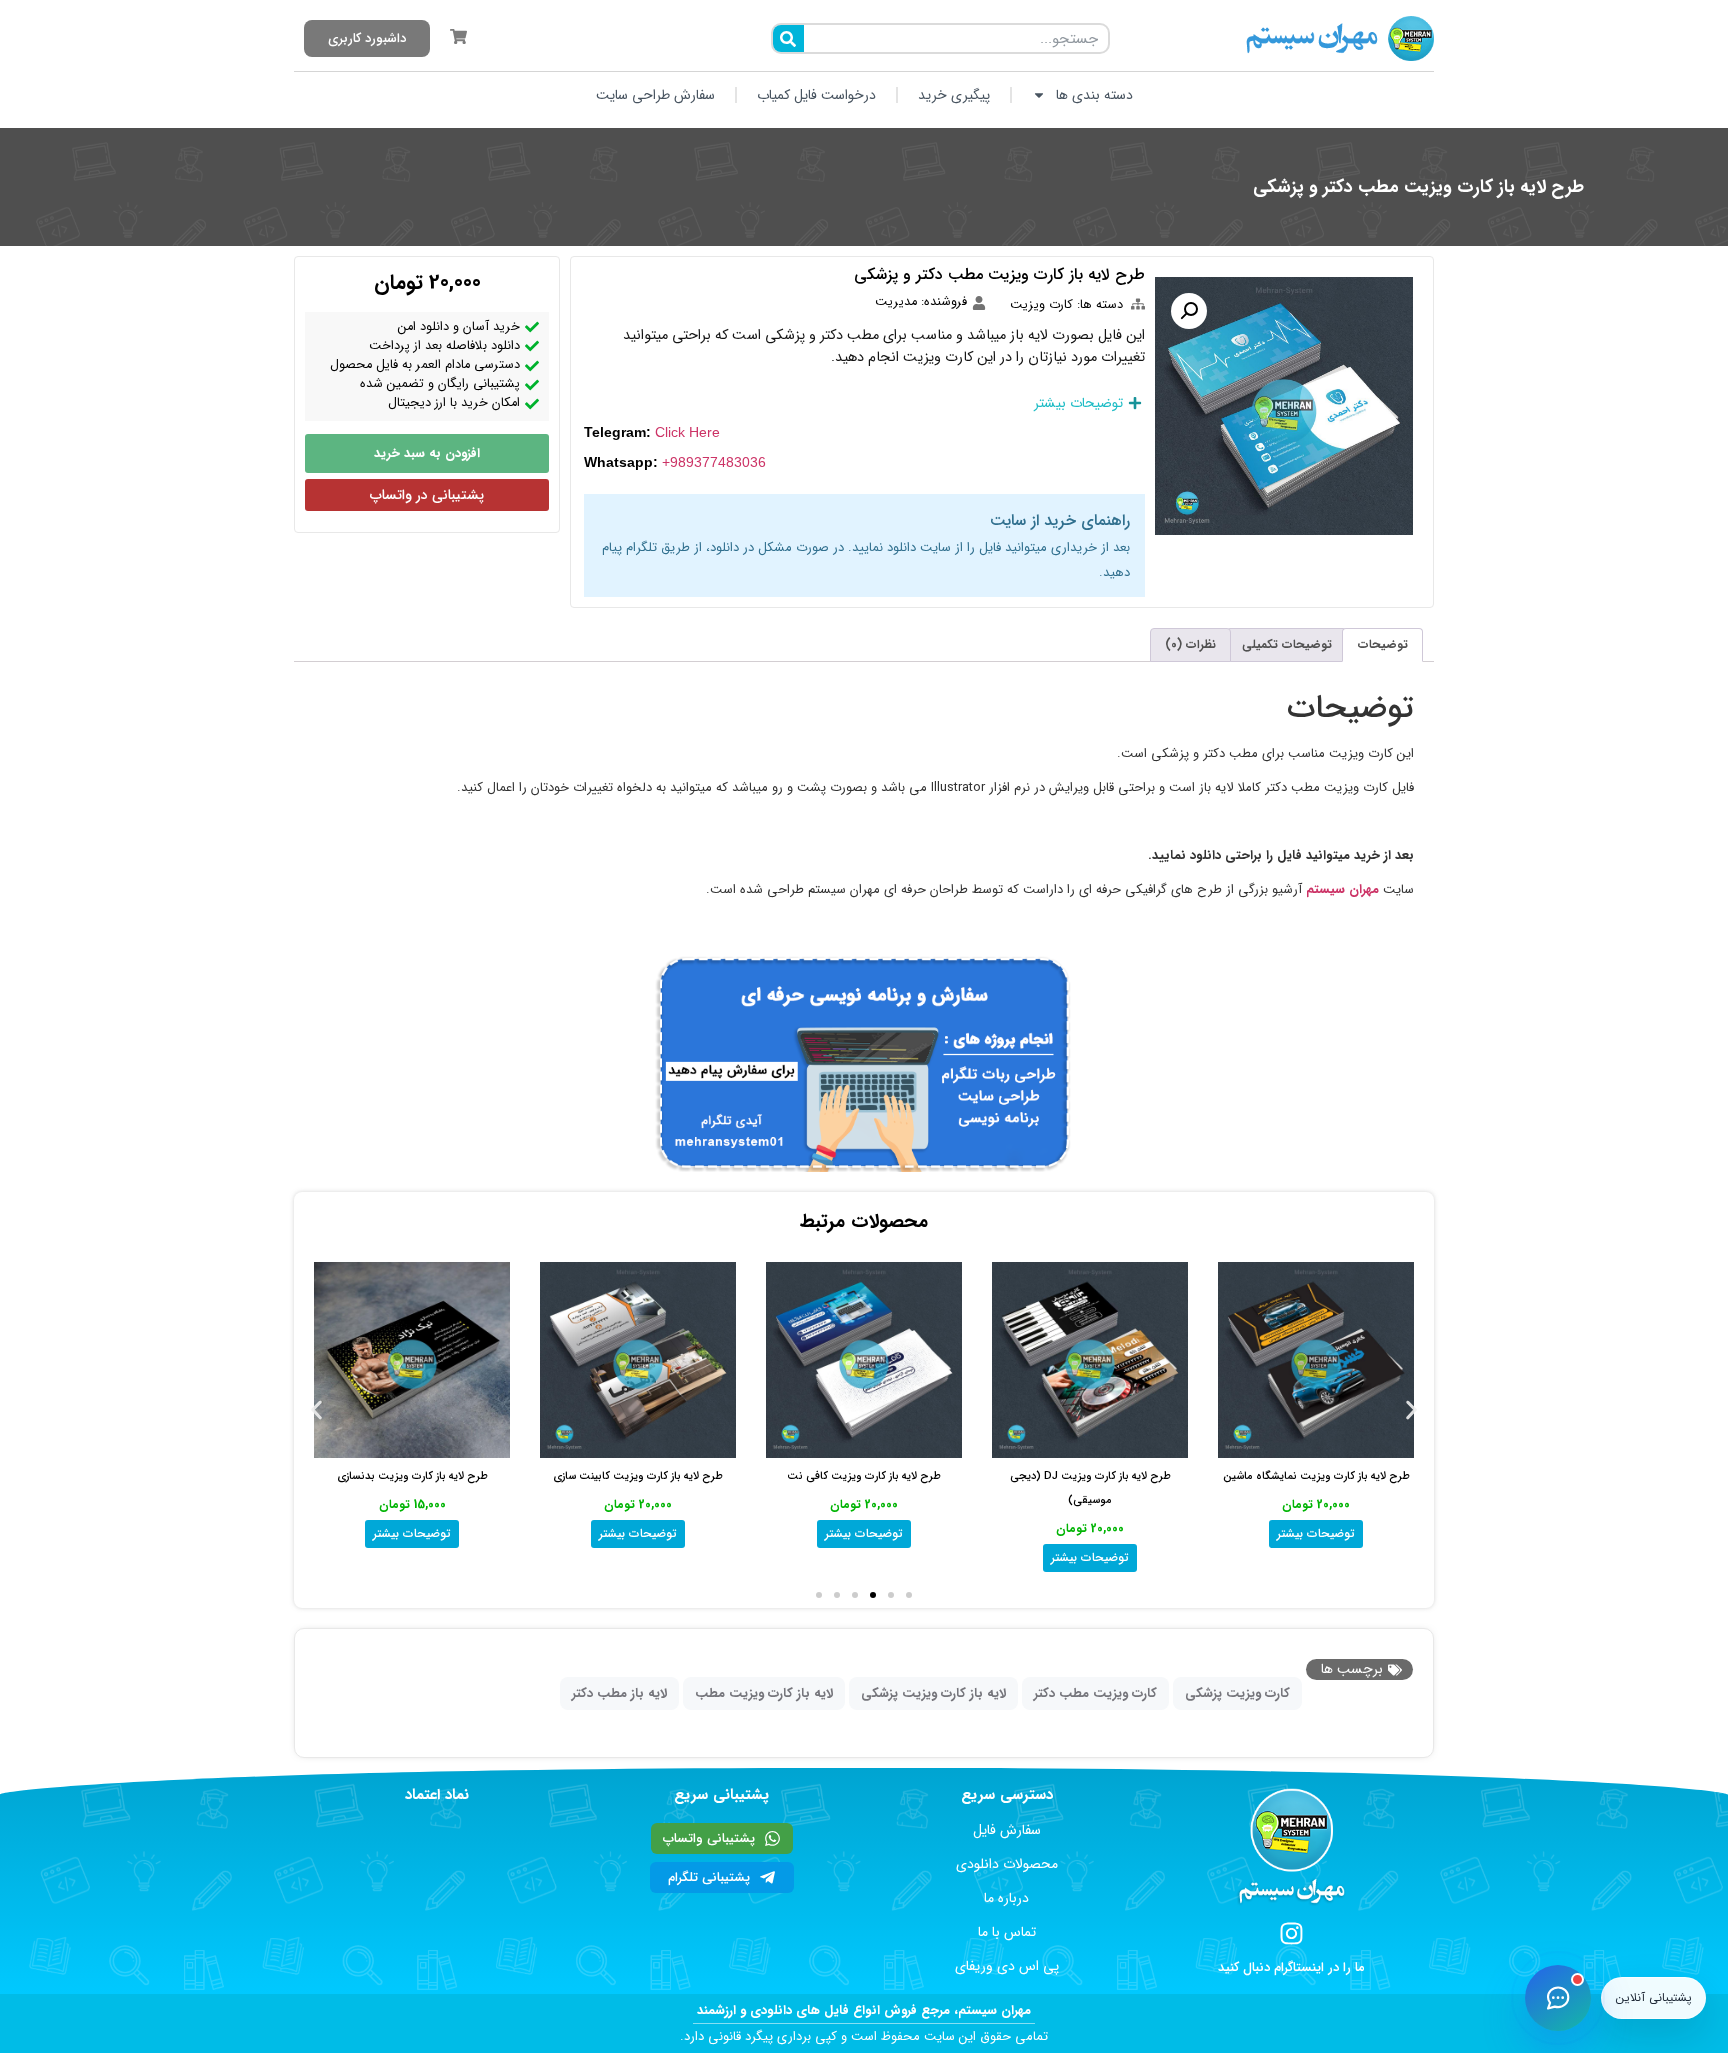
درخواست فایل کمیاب (816, 95)
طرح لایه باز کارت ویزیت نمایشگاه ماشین (1316, 1476)
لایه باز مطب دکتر (619, 1693)
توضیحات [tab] (1383, 644)
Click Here (687, 432)
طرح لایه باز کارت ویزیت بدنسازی (412, 1476)
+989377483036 (714, 462)
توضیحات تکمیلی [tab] (1287, 644)
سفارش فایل (1007, 1830)
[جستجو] (788, 38)
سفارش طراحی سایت (655, 95)
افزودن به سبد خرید (427, 453)
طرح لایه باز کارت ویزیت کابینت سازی (638, 1476)
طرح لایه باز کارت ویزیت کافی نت (864, 1476)
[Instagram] (1291, 1933)
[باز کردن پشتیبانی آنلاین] (1558, 1998)
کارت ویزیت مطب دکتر (1095, 1693)
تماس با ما (1007, 1932)
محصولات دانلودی (1007, 1864)
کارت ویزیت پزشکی (1237, 1693)
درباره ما (1006, 1898)
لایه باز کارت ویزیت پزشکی (933, 1693)
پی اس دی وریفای (1007, 1966)
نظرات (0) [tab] (1190, 644)
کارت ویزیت (1041, 305)
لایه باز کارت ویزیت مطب (764, 1693)
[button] (1189, 311)
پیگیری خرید (954, 95)
